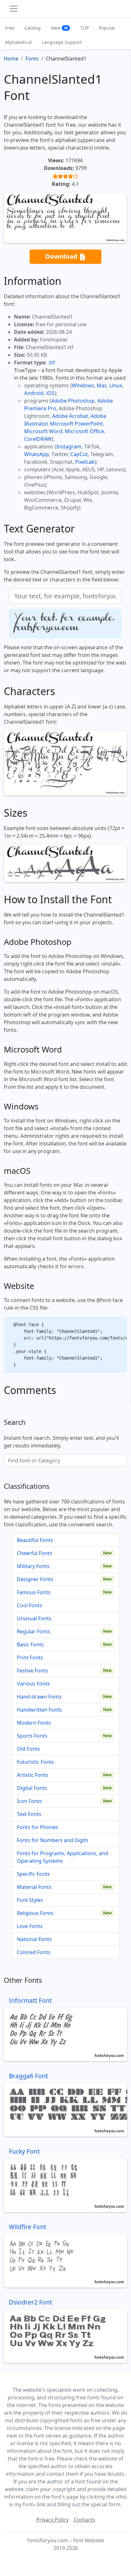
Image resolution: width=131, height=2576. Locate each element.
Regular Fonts (34, 1631)
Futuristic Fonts (35, 1762)
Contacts (84, 2520)
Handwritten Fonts (39, 1710)
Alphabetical (18, 42)
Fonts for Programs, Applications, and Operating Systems (62, 1857)
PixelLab (85, 462)
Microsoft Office (84, 431)
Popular (107, 28)
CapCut (79, 454)
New (59, 28)
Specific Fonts (33, 1874)
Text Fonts (29, 1814)
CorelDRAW (38, 439)
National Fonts (34, 1939)
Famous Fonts (34, 1592)
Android (34, 393)
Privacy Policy (52, 2520)
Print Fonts (30, 1658)
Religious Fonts (35, 1913)
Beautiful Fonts (35, 1540)
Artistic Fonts (33, 1775)
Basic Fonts (30, 1644)
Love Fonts (30, 1926)
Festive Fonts (32, 1671)
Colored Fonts (34, 1952)
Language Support (62, 42)
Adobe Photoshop (73, 401)
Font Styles (30, 1900)
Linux (116, 385)
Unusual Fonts (34, 1618)
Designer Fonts (35, 1579)
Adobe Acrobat (70, 416)
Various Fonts (33, 1684)
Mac (102, 385)
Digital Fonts (32, 1788)
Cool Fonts (30, 1605)
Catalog (33, 28)
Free (10, 28)
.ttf (52, 362)
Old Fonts (28, 1749)
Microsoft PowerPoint (76, 424)
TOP (84, 28)
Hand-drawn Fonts (39, 1697)
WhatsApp (37, 454)
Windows (83, 385)
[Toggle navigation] (14, 9)
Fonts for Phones (38, 1827)
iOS (50, 393)
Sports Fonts (32, 1736)
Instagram (69, 447)
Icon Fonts (29, 1801)
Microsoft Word (43, 431)
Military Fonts (33, 1566)
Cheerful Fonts (34, 1553)
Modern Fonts (34, 1723)
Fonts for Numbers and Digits (53, 1840)
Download (62, 256)
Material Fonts (34, 1887)
